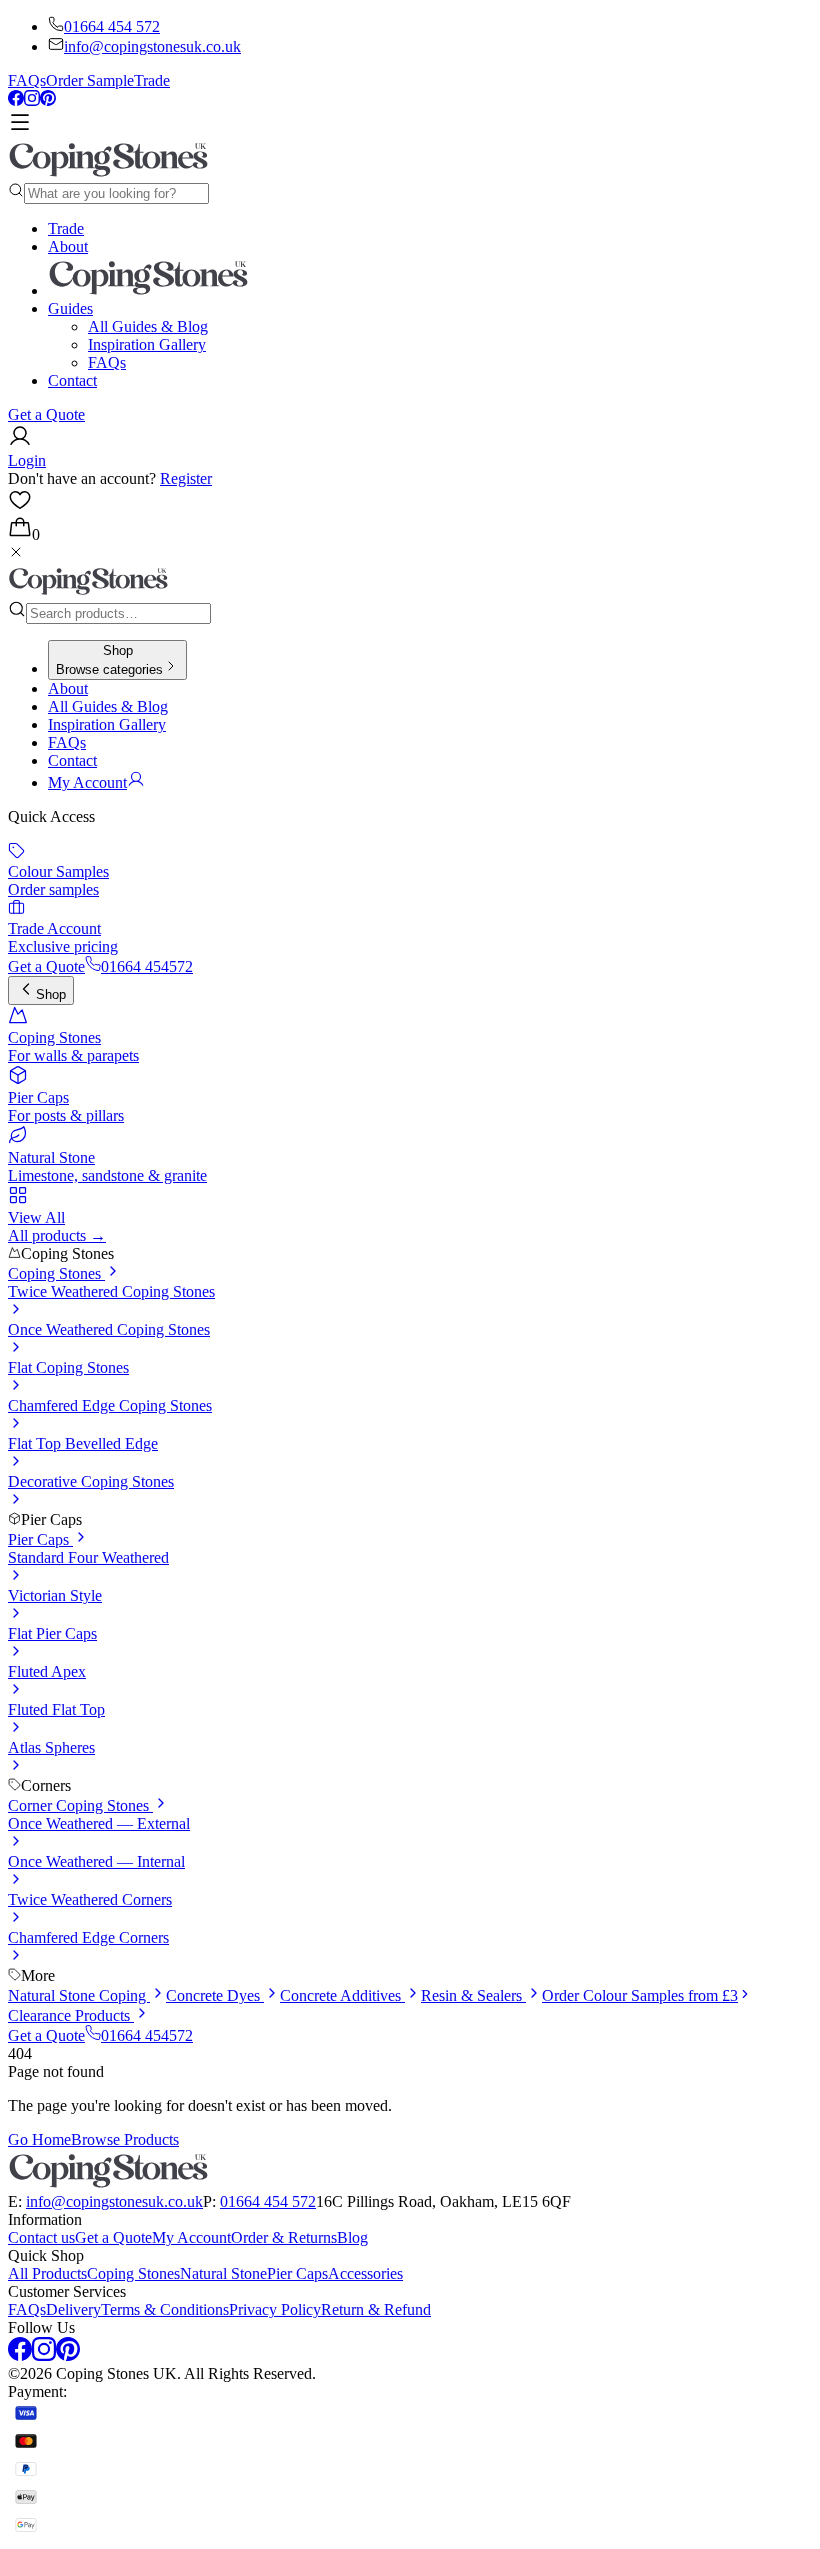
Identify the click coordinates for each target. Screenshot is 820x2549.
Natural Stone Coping (79, 1995)
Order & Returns (284, 2237)
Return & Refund (376, 2309)
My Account (191, 2237)
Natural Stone (223, 2273)
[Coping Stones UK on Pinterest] (48, 100)
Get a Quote (46, 414)
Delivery (73, 2309)
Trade (152, 80)
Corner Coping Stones (80, 1805)
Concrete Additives (342, 1995)
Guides (70, 308)
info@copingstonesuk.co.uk (152, 46)
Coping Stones (56, 1273)
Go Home (39, 2139)
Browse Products (125, 2139)
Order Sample (90, 80)
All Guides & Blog (148, 326)
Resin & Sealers (473, 1995)
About (68, 246)
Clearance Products (71, 2015)
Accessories (365, 2273)
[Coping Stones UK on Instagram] (32, 100)
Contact (72, 380)
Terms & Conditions (165, 2309)
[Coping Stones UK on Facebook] (16, 100)
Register (186, 478)
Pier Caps (40, 1539)
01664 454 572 (112, 26)
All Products (47, 2273)
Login (27, 460)
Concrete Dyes (215, 1995)
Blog (352, 2237)
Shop (51, 994)
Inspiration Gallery (147, 344)
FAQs (27, 80)
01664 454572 (147, 966)
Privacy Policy (275, 2309)
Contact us (41, 2237)
